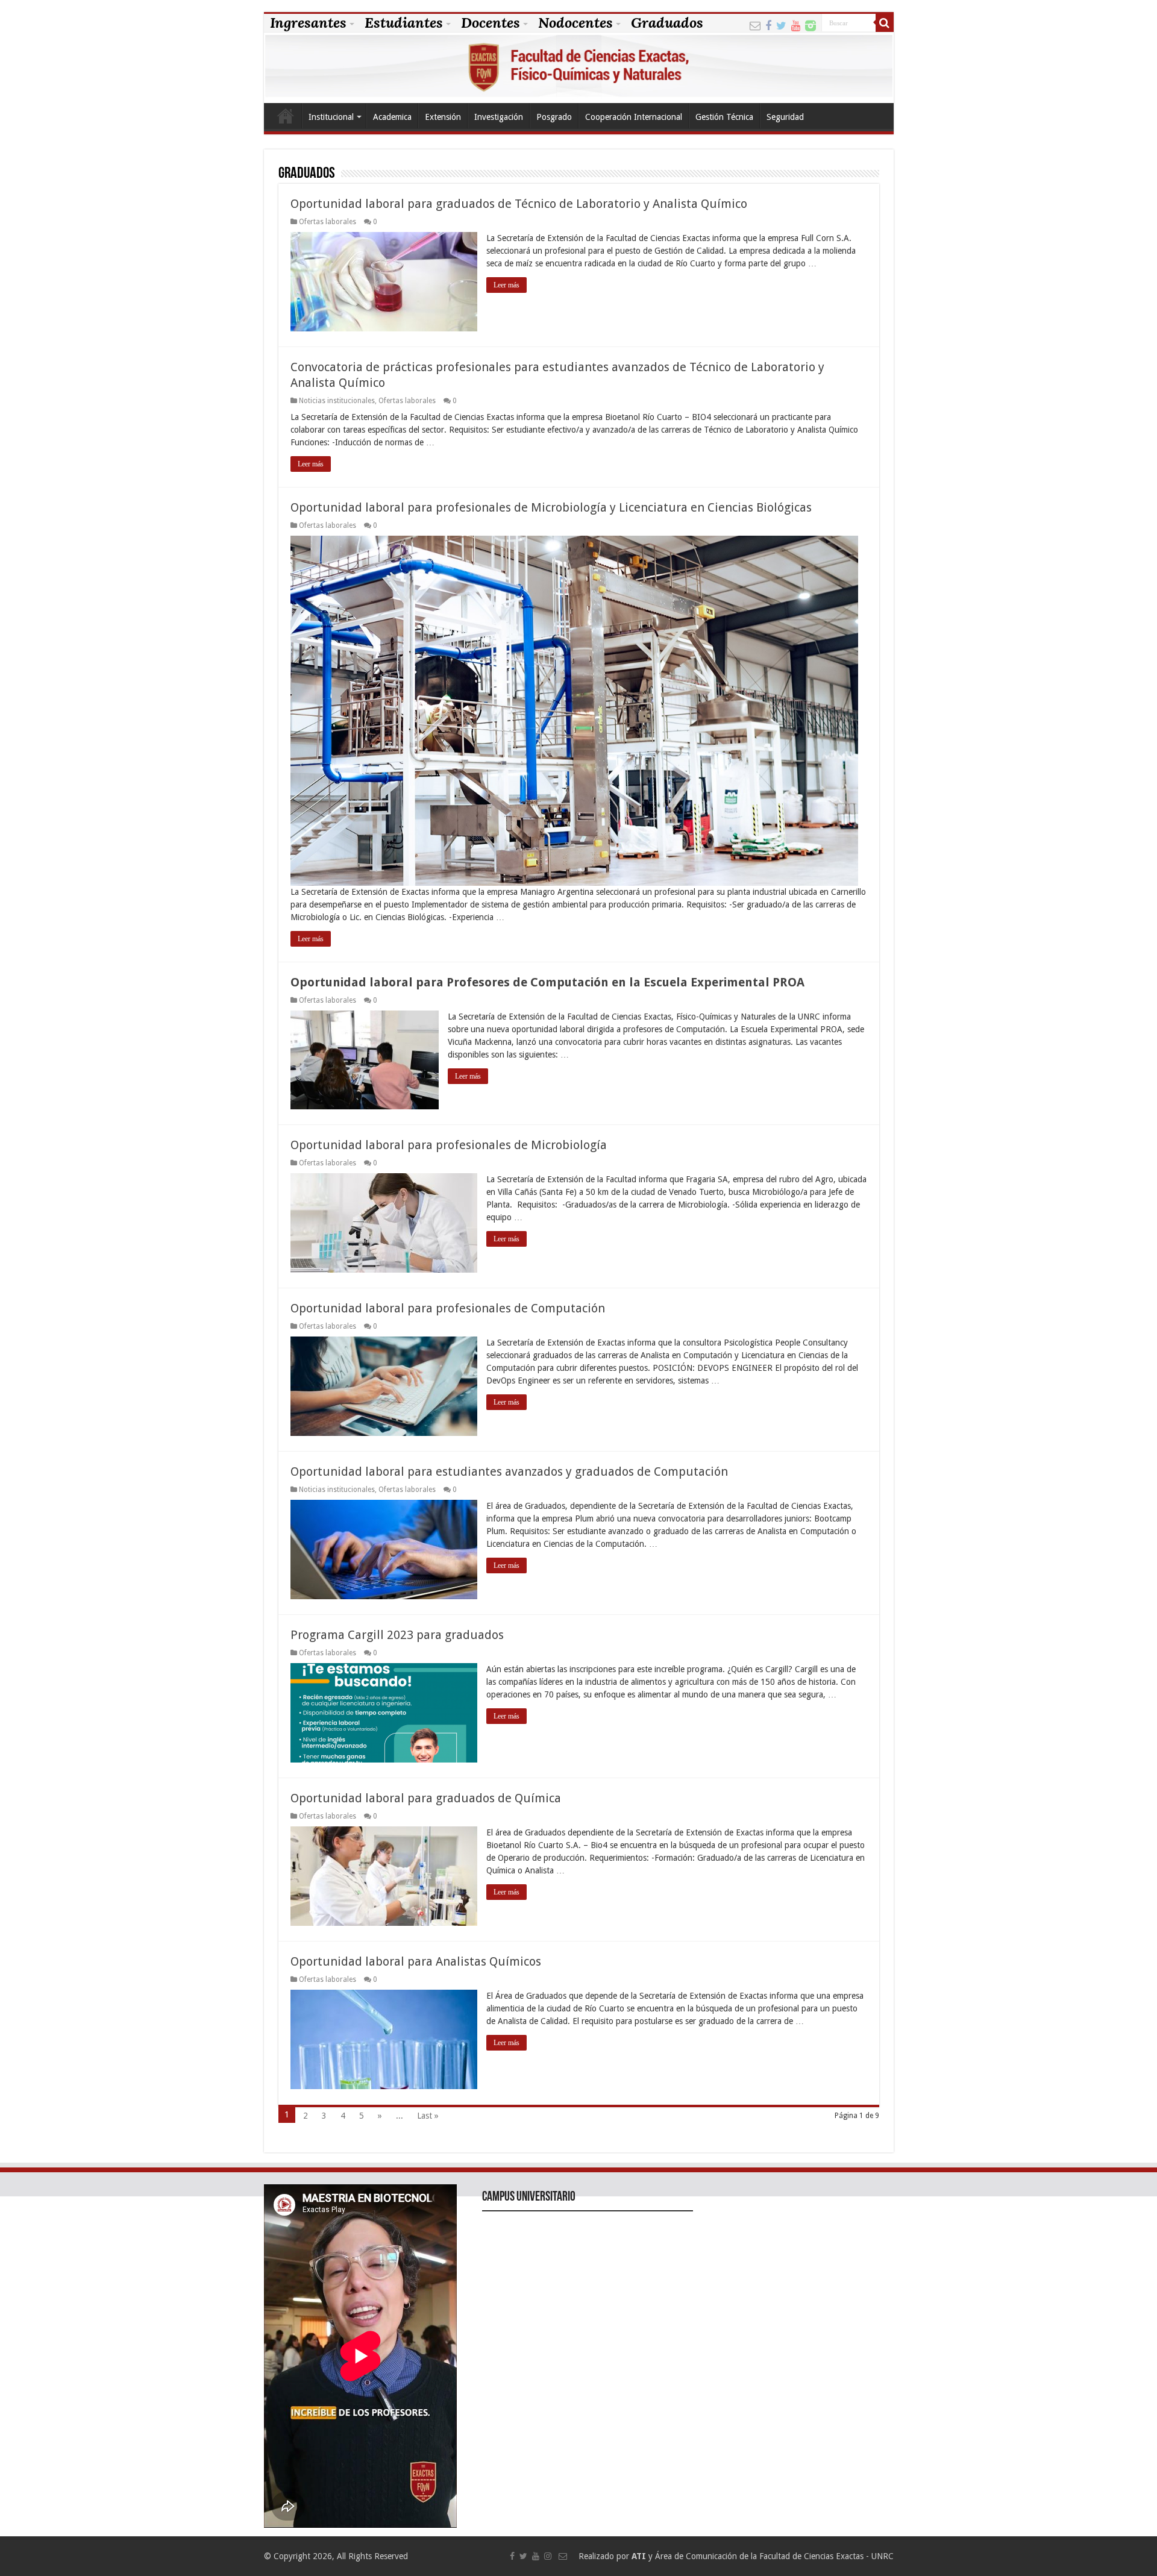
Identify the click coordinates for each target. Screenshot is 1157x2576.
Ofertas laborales (328, 222)
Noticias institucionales (337, 401)
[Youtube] (796, 24)
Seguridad (785, 117)
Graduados (667, 23)
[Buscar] (885, 23)
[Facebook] (768, 24)
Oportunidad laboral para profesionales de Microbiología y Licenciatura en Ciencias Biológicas (551, 507)
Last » (428, 2116)
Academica (392, 117)
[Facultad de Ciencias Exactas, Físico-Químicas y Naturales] (579, 68)
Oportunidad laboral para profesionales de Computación (448, 1308)
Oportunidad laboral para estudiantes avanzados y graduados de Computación (509, 1471)
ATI (639, 2556)
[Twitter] (781, 24)
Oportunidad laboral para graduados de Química (426, 1798)
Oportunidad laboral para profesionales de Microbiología (449, 1145)
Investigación (499, 117)
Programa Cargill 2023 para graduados (397, 1635)
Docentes (491, 23)
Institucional (331, 117)
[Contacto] (755, 24)
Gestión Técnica (724, 117)
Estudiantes (404, 23)
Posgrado (554, 117)
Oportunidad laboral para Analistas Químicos (416, 1961)
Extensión (443, 117)
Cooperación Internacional (634, 117)
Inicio (286, 116)
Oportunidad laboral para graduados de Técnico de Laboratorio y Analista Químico (519, 204)
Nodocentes (575, 23)
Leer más (506, 285)
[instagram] (811, 24)
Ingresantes (308, 23)
